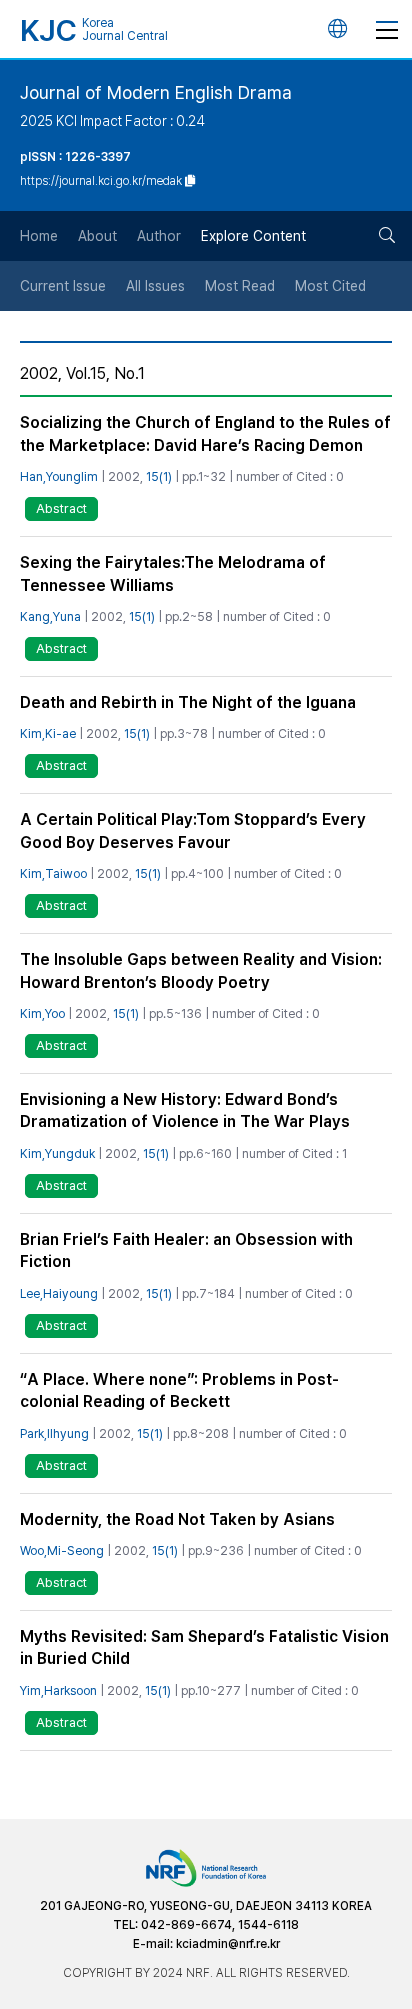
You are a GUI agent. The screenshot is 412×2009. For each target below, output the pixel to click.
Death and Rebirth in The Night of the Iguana (188, 702)
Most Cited (330, 286)
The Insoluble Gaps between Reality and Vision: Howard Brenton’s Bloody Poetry (201, 970)
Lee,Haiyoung (59, 1293)
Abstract (61, 508)
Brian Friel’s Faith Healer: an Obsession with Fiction (186, 1250)
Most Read (240, 286)
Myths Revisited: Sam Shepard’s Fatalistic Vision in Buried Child (204, 1647)
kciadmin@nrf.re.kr (228, 1944)
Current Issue (63, 286)
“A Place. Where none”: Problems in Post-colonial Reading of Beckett (179, 1390)
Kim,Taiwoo (53, 873)
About (97, 236)
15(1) (159, 476)
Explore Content (253, 236)
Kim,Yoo (42, 1013)
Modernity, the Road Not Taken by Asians (177, 1519)
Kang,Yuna (50, 616)
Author (159, 236)
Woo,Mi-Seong (62, 1550)
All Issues (155, 286)
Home (39, 236)
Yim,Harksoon (58, 1690)
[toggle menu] (387, 29)
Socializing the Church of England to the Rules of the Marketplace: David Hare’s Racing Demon (205, 433)
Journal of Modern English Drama (156, 92)
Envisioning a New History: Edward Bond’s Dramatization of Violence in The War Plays (185, 1110)
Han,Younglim (59, 476)
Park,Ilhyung (54, 1433)
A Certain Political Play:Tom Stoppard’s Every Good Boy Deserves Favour (193, 830)
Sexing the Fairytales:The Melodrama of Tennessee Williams (173, 573)
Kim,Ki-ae (48, 733)
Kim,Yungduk (57, 1153)
